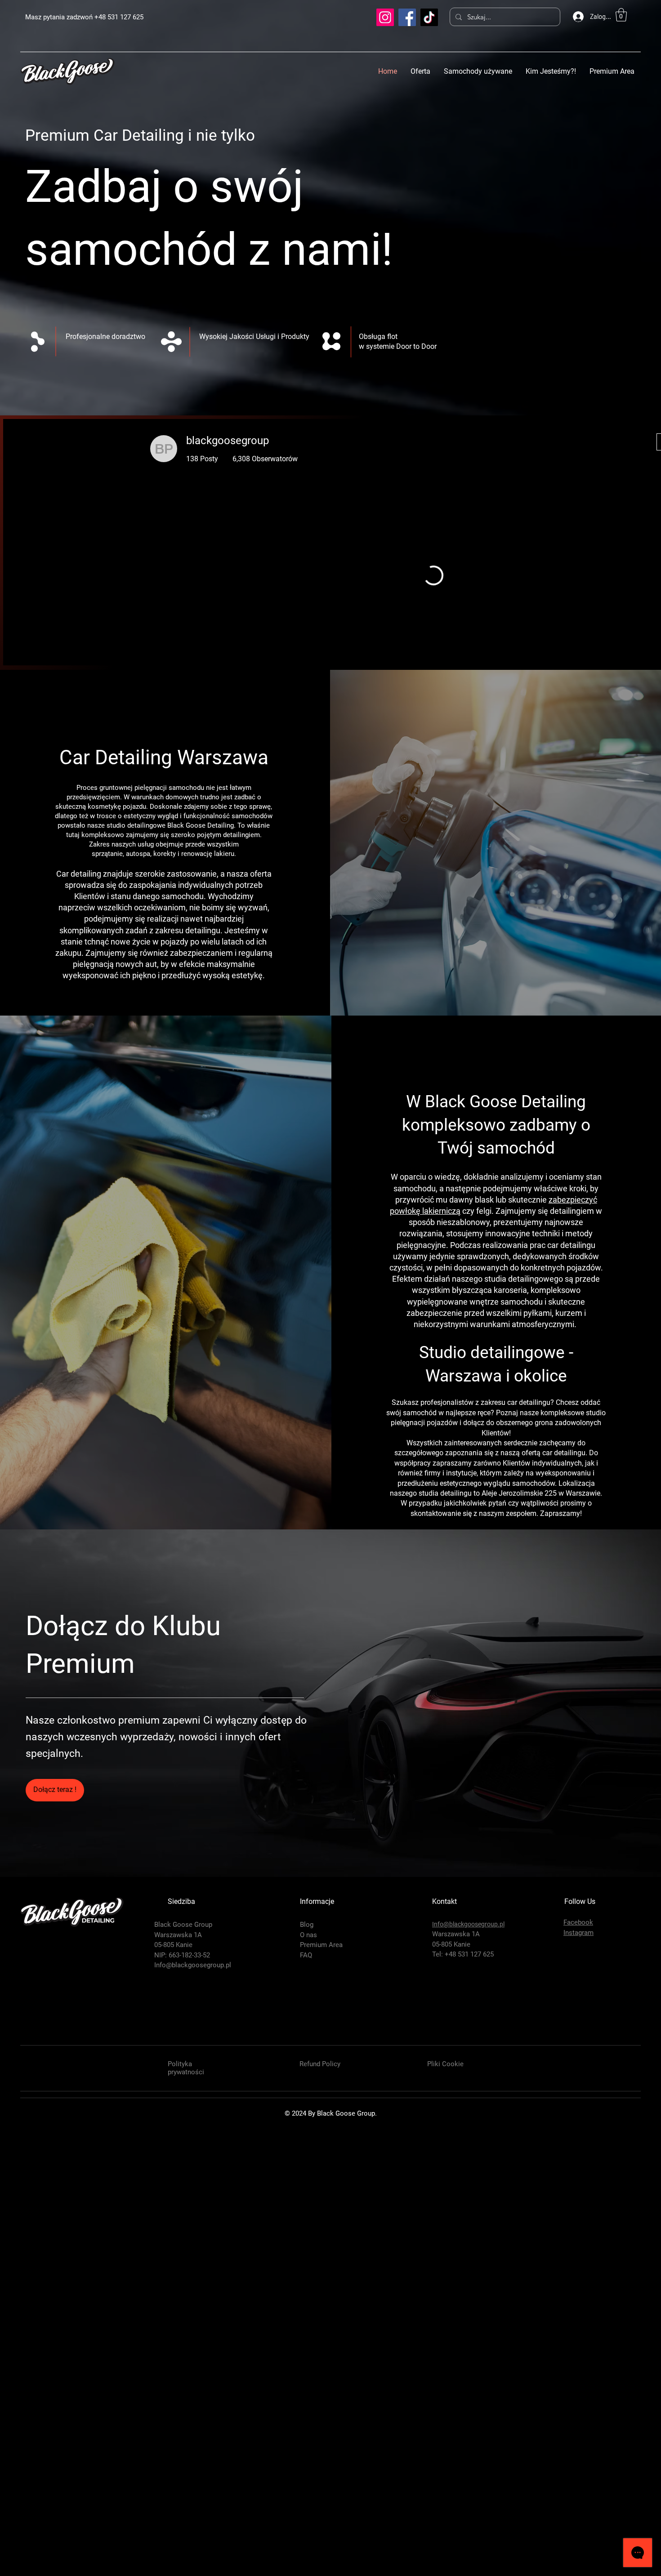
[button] (621, 15)
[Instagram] (385, 17)
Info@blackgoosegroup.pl (193, 2424)
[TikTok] (429, 17)
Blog (307, 2383)
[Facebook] (407, 17)
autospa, (139, 1312)
